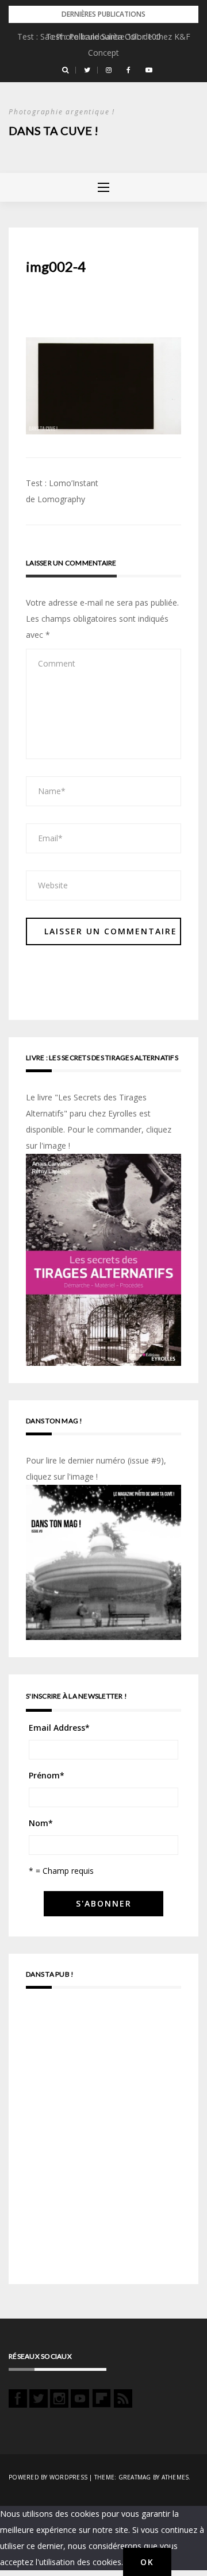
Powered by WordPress (48, 2477)
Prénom (47, 1775)
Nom (41, 1823)
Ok (147, 2562)
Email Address (59, 1728)
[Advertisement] (103, 2142)
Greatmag (135, 2477)
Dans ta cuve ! (53, 130)
